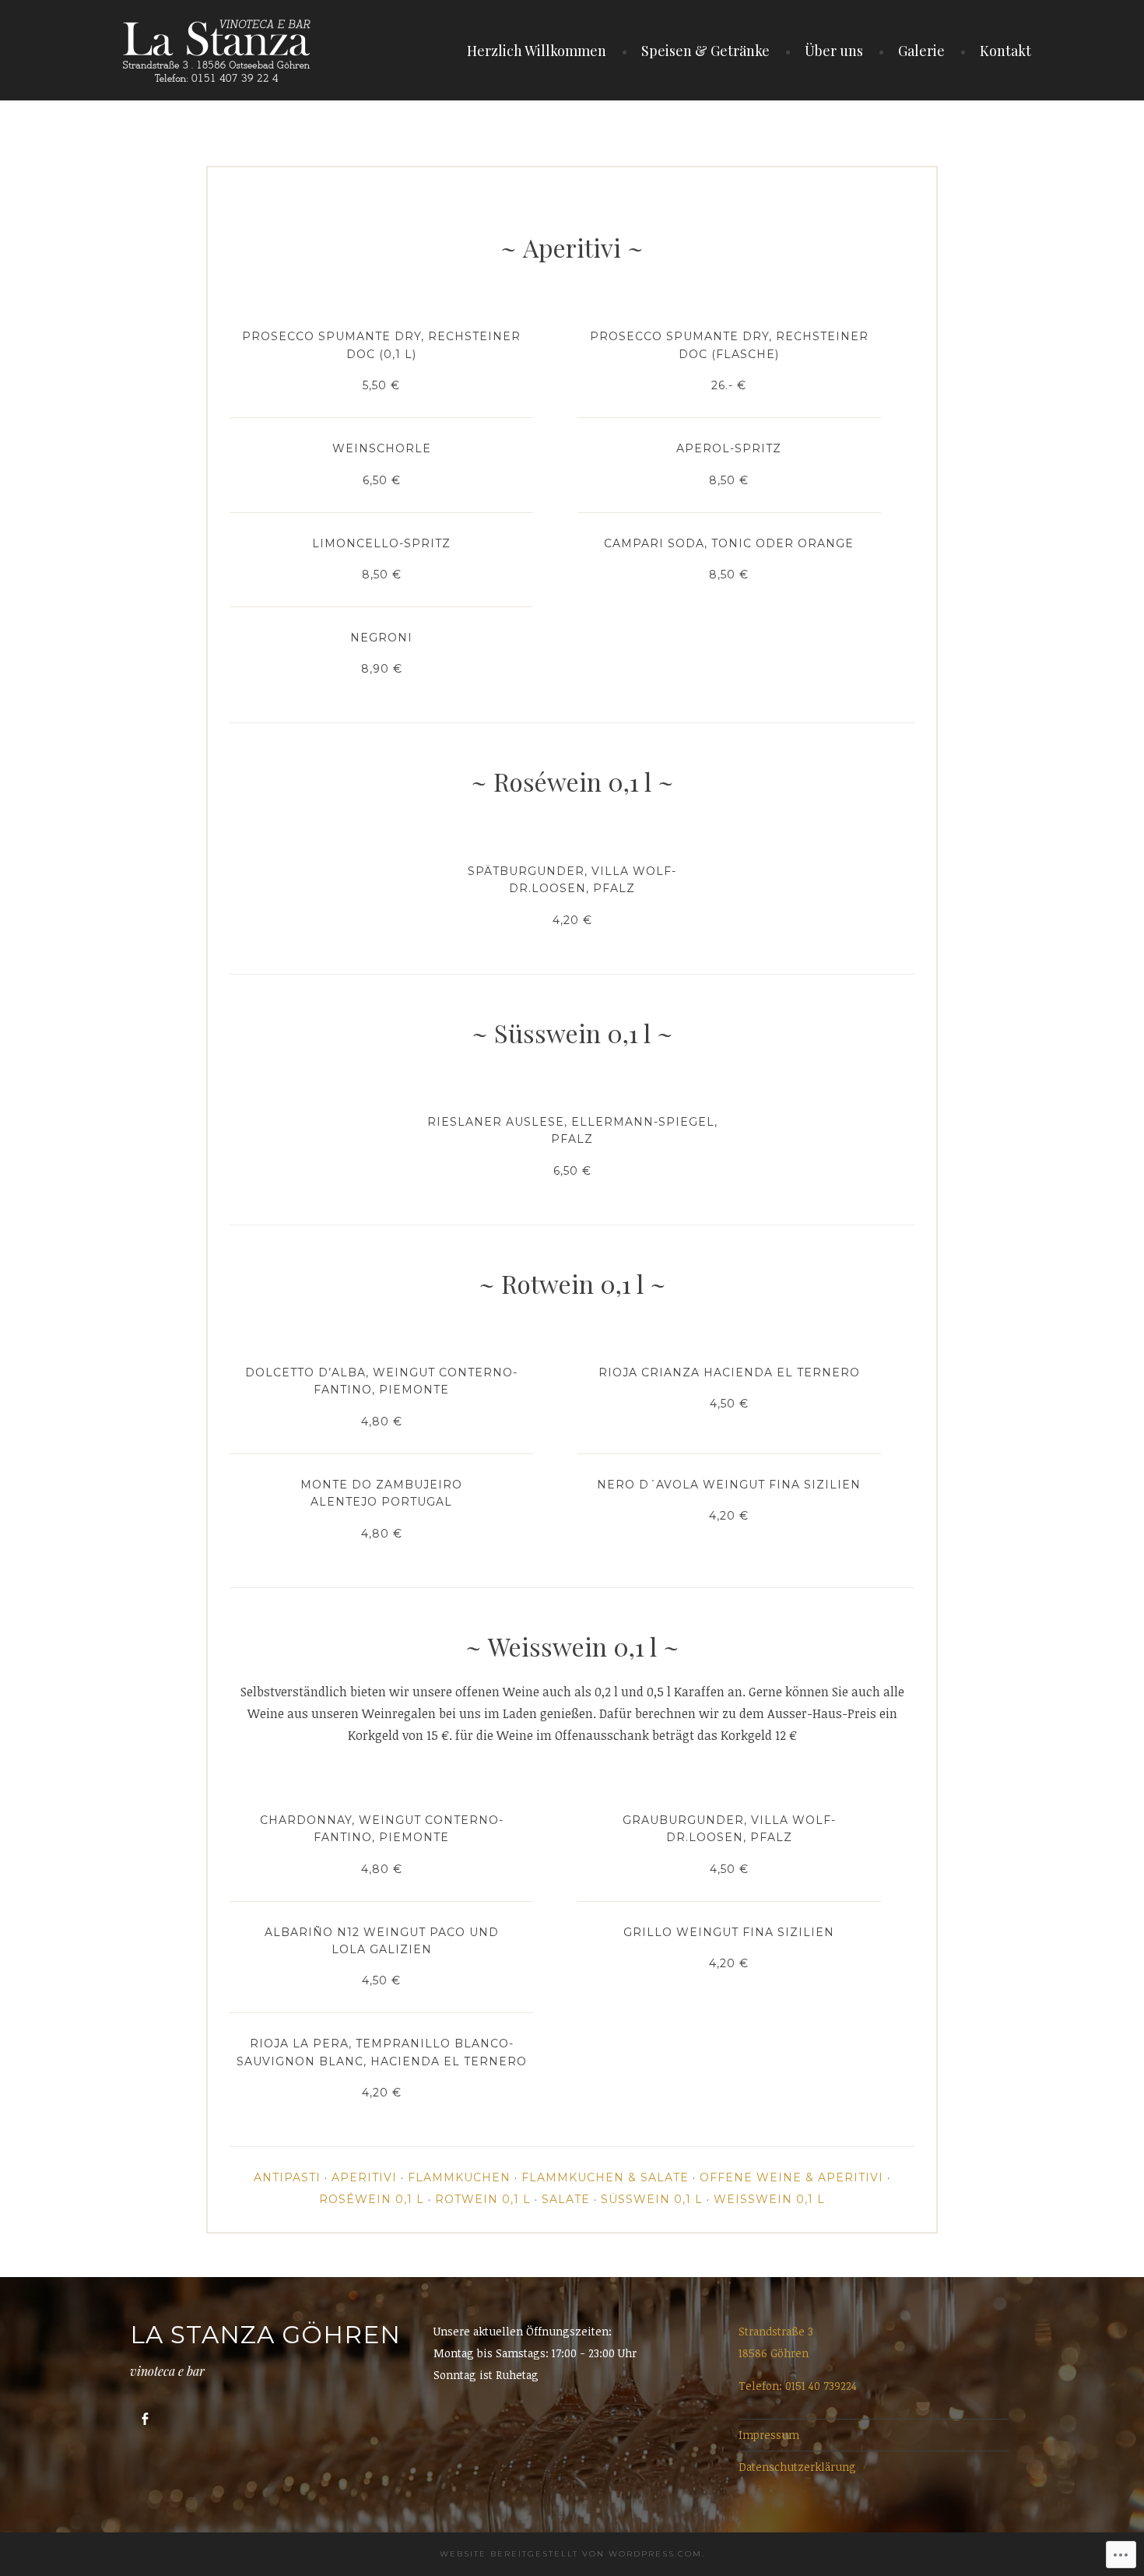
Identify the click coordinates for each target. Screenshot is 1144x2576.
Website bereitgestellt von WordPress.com (571, 2554)
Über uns (834, 51)
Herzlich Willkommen (537, 51)
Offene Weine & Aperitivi (791, 2177)
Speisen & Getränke (705, 51)
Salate (566, 2199)
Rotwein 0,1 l (483, 2199)
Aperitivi (364, 2177)
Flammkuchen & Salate (605, 2177)
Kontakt (1005, 51)
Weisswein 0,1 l (769, 2199)
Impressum (769, 2435)
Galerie (921, 51)
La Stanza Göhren (265, 2335)
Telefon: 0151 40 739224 (798, 2386)
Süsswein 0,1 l (652, 2199)
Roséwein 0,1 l (372, 2199)
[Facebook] (145, 2419)
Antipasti (287, 2177)
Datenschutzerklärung (797, 2467)
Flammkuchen (459, 2177)
